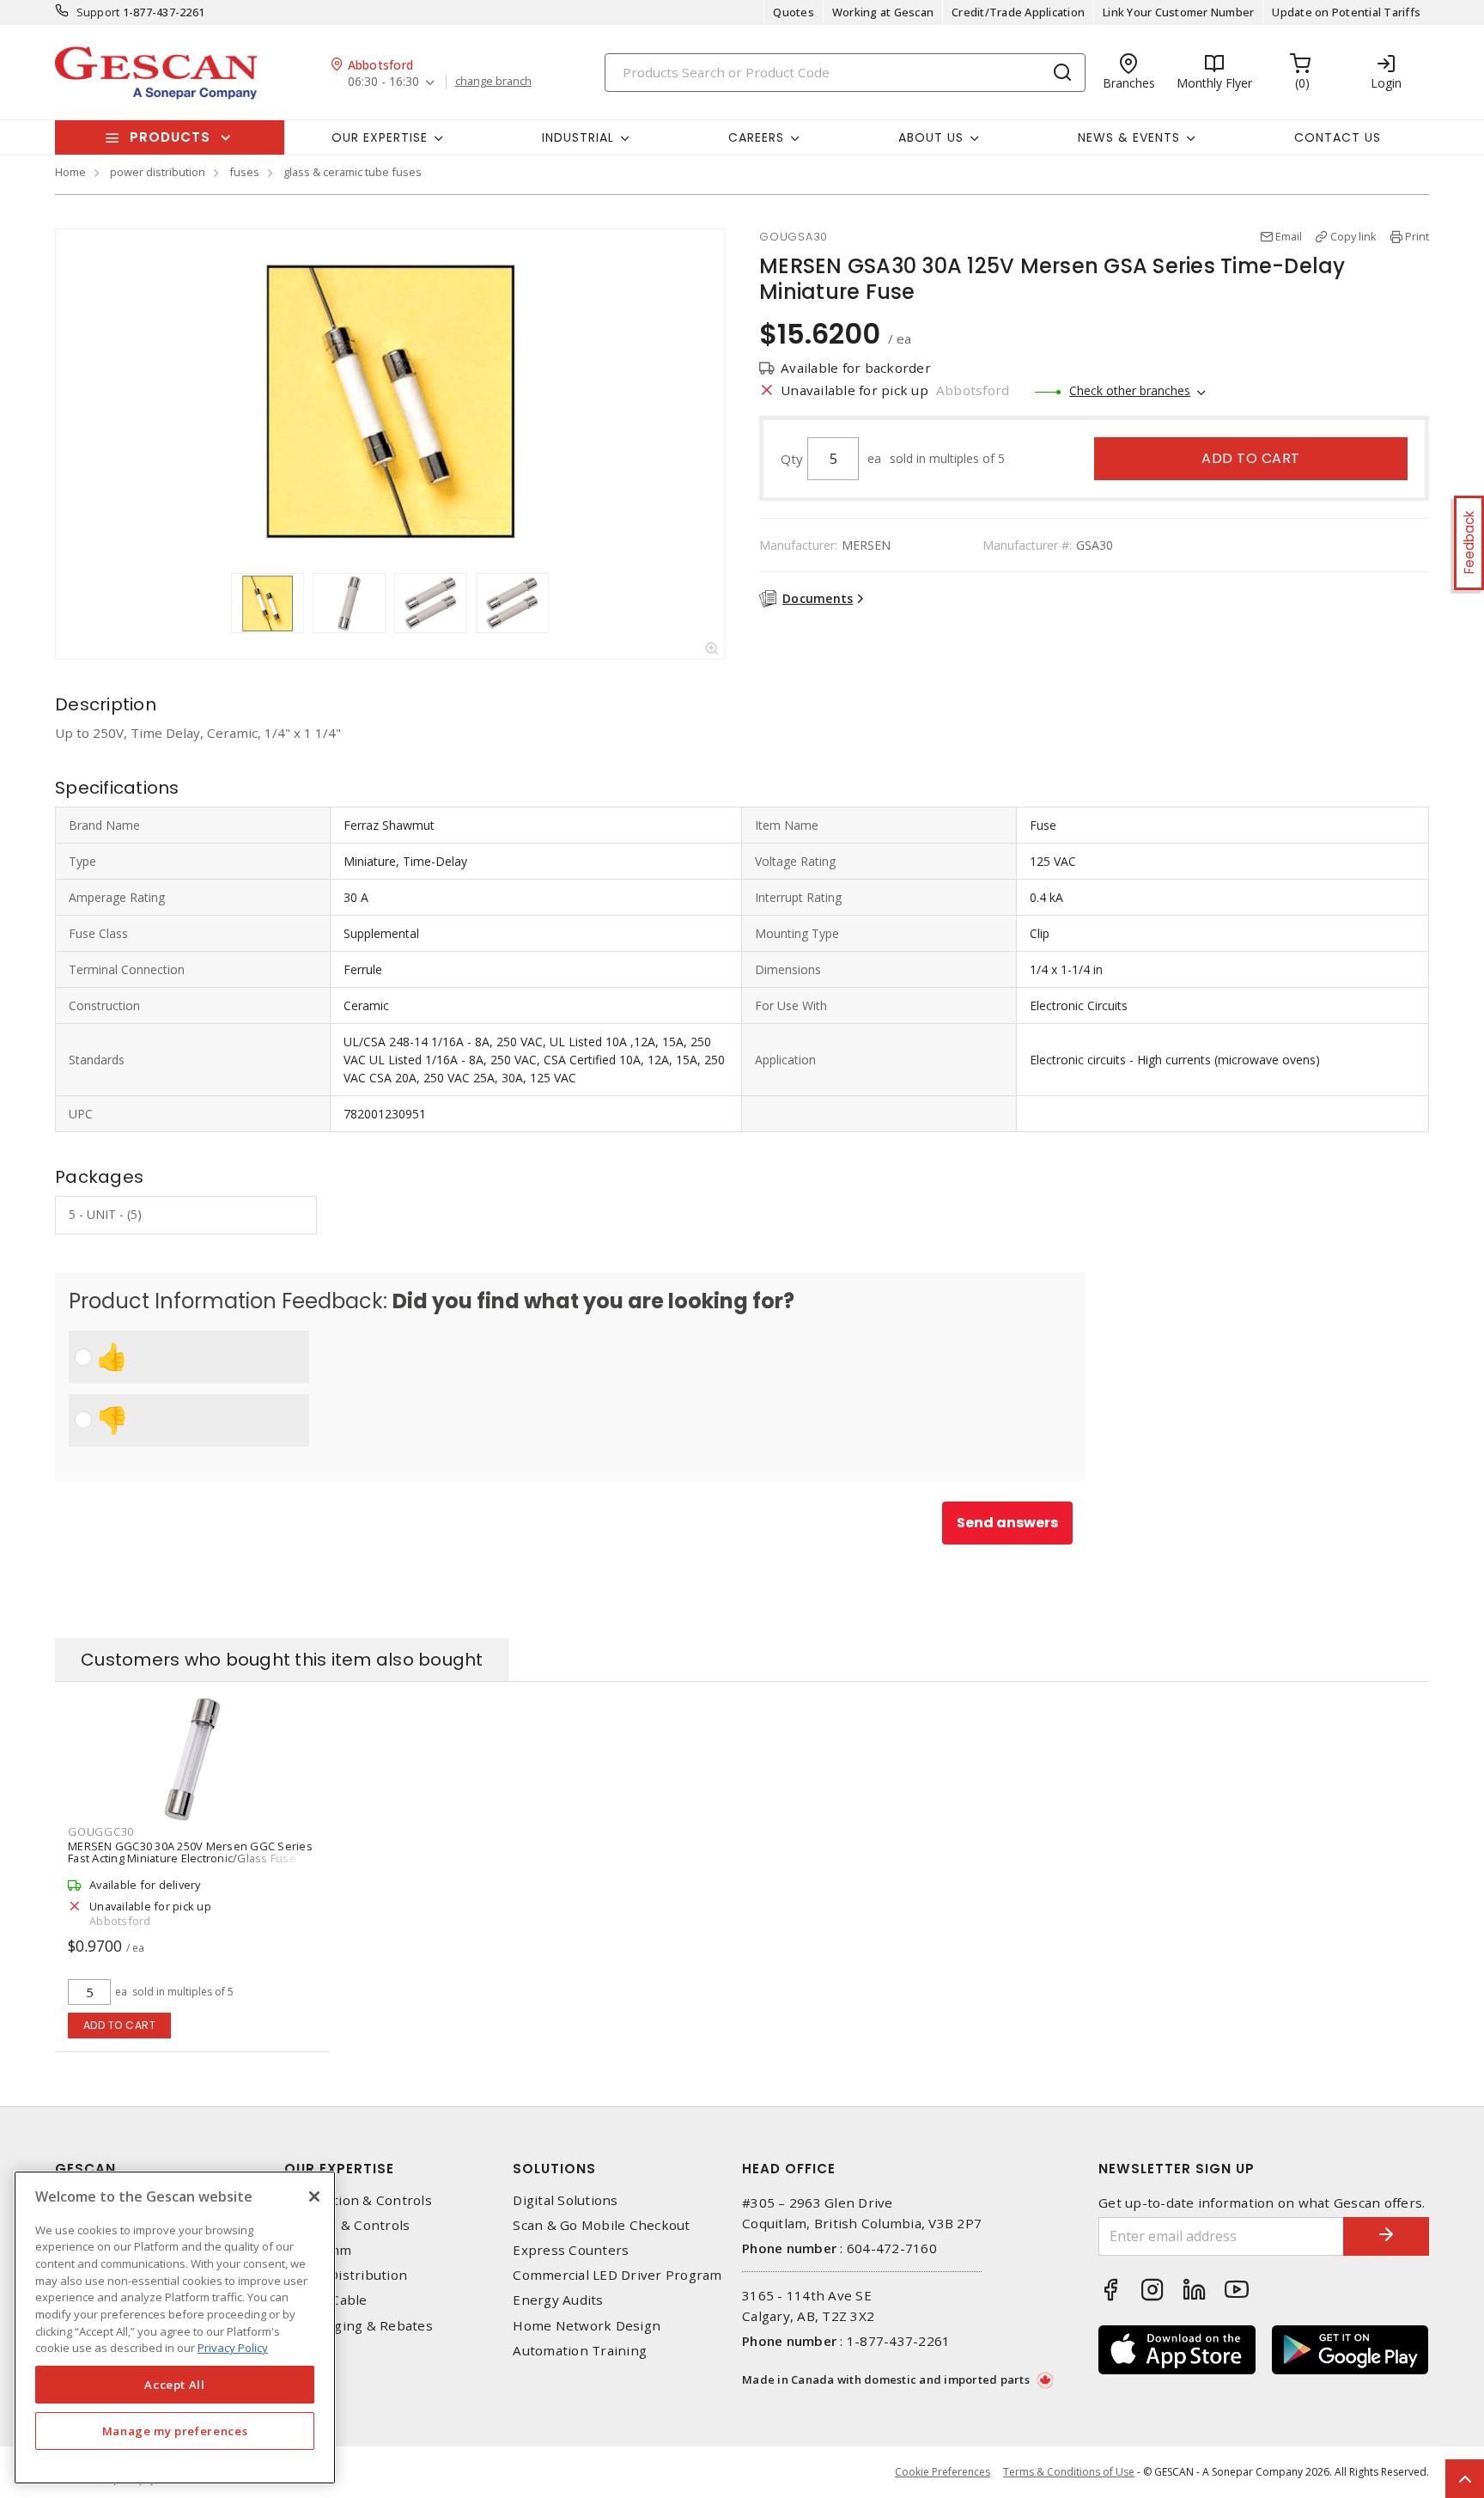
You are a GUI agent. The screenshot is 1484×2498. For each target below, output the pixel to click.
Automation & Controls (358, 2200)
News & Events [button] (1129, 137)
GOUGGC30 (101, 1831)
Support (98, 12)
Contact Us (1338, 137)
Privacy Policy (233, 2348)
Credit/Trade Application (1018, 12)
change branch (493, 82)
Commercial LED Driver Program (617, 2275)
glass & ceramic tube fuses (353, 172)
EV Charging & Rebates (359, 2326)
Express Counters (571, 2250)
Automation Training (580, 2351)
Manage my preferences (175, 2431)
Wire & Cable (326, 2300)
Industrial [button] (578, 137)
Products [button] (170, 137)
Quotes (794, 12)
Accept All (175, 2385)
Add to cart (1251, 458)
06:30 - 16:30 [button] (383, 82)
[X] (314, 2196)
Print (1417, 236)
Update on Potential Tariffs (1346, 12)
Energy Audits (558, 2300)
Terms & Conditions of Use (1069, 2472)
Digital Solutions (565, 2200)
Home (70, 172)
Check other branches (1130, 390)
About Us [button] (931, 137)
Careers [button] (756, 137)
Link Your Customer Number (1178, 12)
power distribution (158, 172)
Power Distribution (346, 2275)
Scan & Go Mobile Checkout (601, 2225)
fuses (244, 172)
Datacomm (318, 2250)
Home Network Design (587, 2326)
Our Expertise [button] (380, 137)
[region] (175, 2327)
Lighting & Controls (347, 2225)
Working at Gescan (883, 12)
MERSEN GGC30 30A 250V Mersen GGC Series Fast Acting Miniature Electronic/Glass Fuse (190, 1852)
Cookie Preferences (943, 2472)
